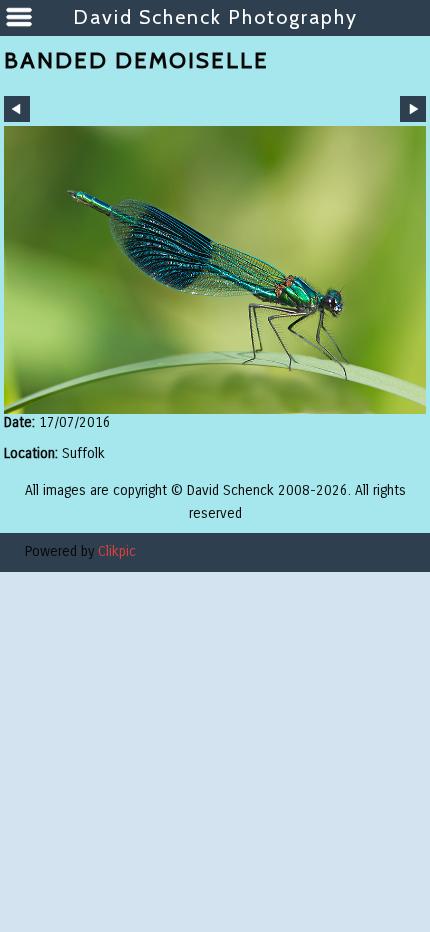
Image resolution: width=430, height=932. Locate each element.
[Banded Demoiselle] (215, 270)
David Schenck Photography (215, 17)
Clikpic (117, 551)
